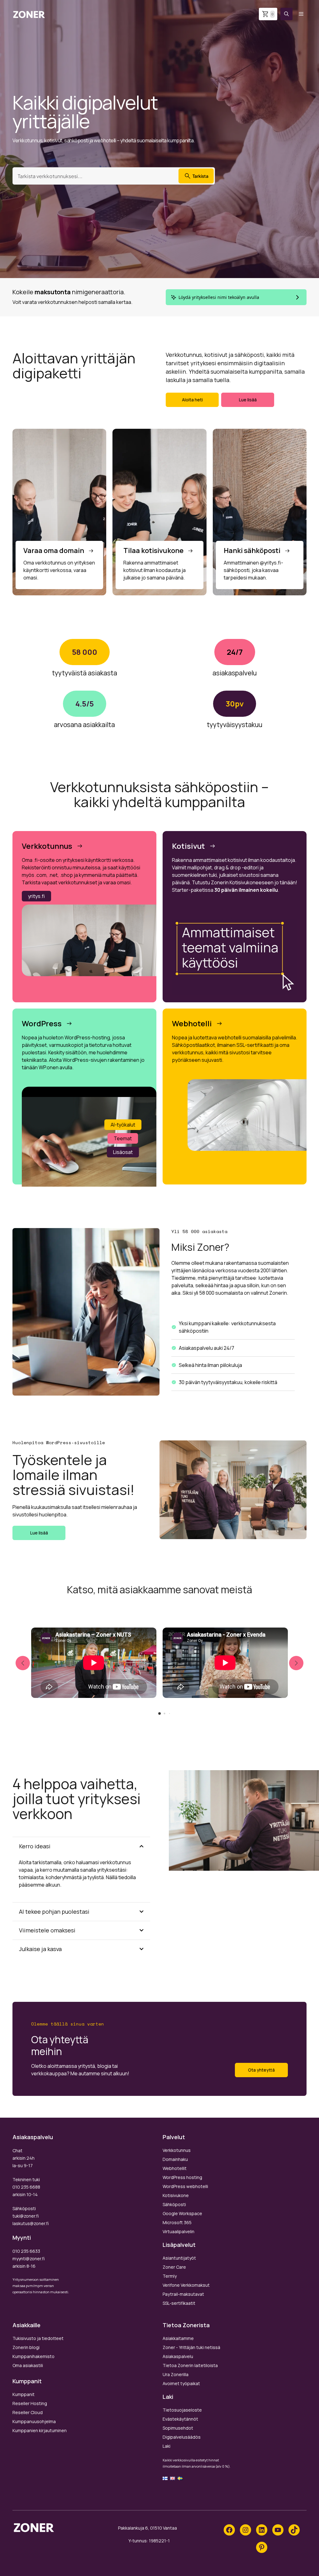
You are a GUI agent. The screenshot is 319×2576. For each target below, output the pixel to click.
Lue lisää (248, 400)
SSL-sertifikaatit (179, 2303)
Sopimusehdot (178, 2428)
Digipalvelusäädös (182, 2437)
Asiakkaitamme (178, 2338)
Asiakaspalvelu (178, 2356)
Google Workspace (182, 2213)
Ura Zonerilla (176, 2374)
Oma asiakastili (28, 2365)
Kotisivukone (176, 2195)
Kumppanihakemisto (33, 2356)
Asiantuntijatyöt (179, 2258)
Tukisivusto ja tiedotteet (38, 2338)
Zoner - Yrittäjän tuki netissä (191, 2347)
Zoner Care (174, 2267)
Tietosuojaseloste (182, 2410)
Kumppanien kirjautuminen (40, 2430)
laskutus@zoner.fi (31, 2223)
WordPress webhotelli (185, 2186)
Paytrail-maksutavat (183, 2294)
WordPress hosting (182, 2177)
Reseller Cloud (28, 2412)
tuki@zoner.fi (26, 2216)
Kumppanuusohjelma (34, 2421)
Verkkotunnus (177, 2150)
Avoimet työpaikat (181, 2383)
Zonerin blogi (26, 2347)
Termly (170, 2276)
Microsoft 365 (177, 2222)
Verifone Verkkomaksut (186, 2285)
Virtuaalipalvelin (179, 2231)
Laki (167, 2446)
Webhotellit (175, 2168)
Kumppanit (24, 2394)
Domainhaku (175, 2159)
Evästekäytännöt (180, 2419)
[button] (286, 14)
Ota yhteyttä (261, 2070)
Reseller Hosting (30, 2403)
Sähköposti (174, 2204)
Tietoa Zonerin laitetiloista (190, 2365)
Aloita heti (192, 400)
